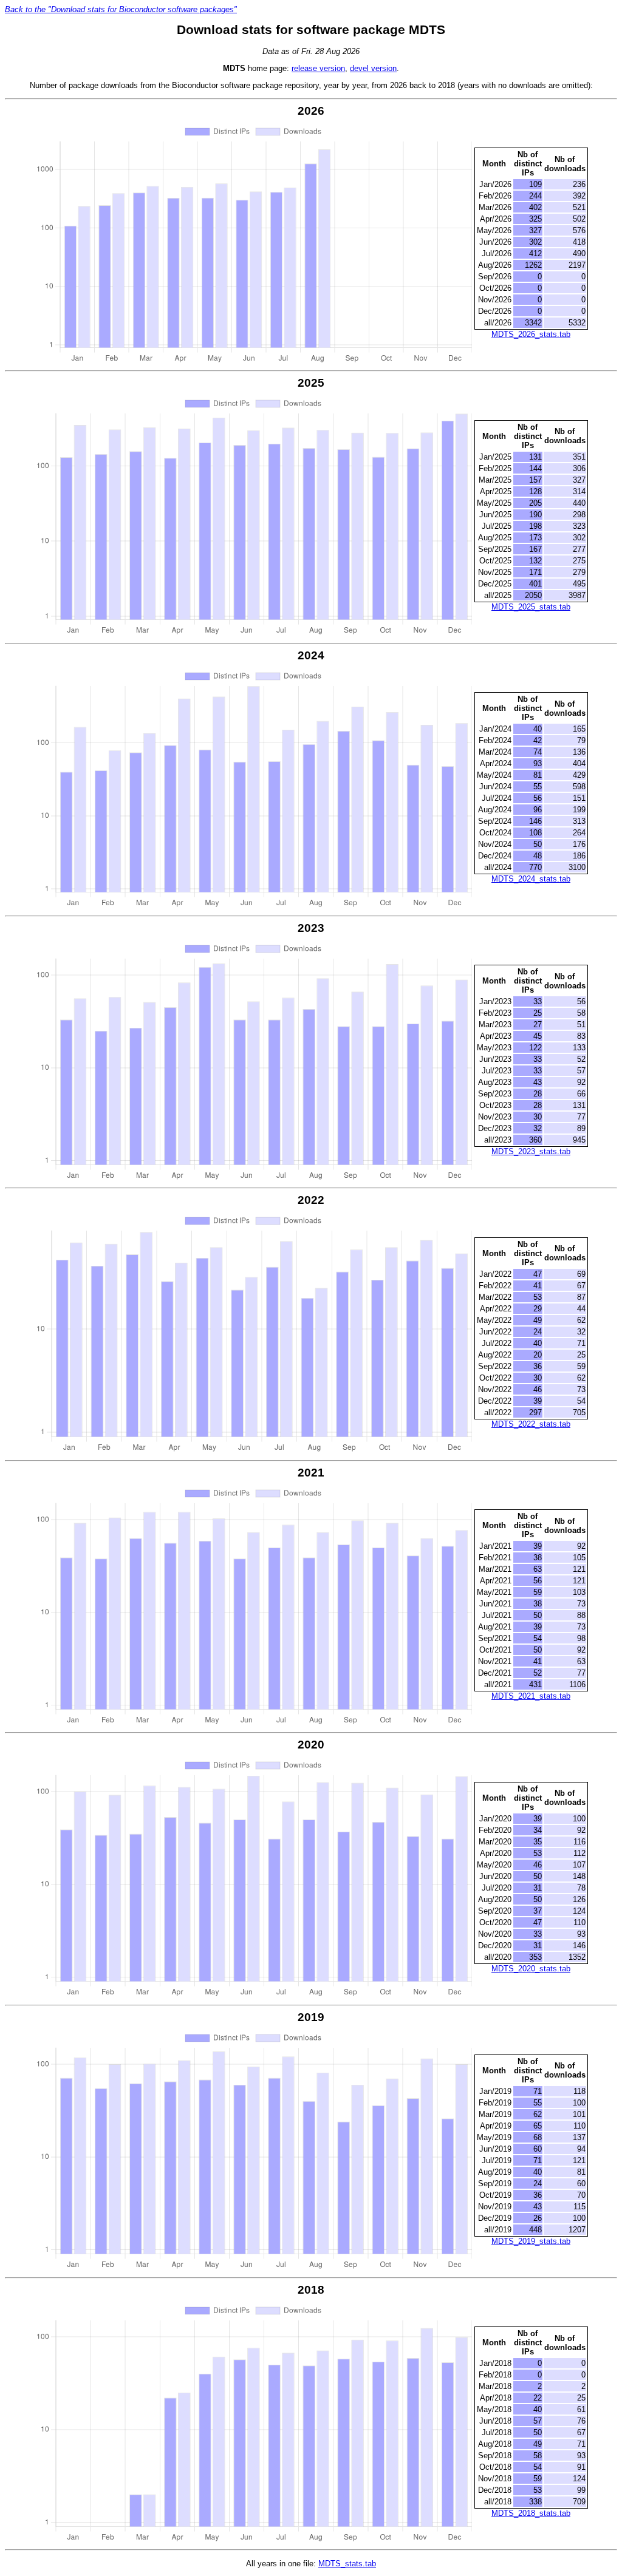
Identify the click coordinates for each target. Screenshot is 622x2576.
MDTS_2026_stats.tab (531, 334)
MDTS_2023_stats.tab (531, 1151)
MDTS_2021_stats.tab (531, 1696)
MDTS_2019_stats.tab (531, 2241)
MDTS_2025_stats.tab (531, 607)
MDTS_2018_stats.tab (531, 2513)
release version (318, 68)
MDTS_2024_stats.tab (531, 879)
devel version (373, 68)
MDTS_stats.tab (347, 2564)
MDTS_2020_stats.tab (531, 1969)
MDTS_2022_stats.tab (531, 1424)
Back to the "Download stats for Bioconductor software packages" (121, 9)
